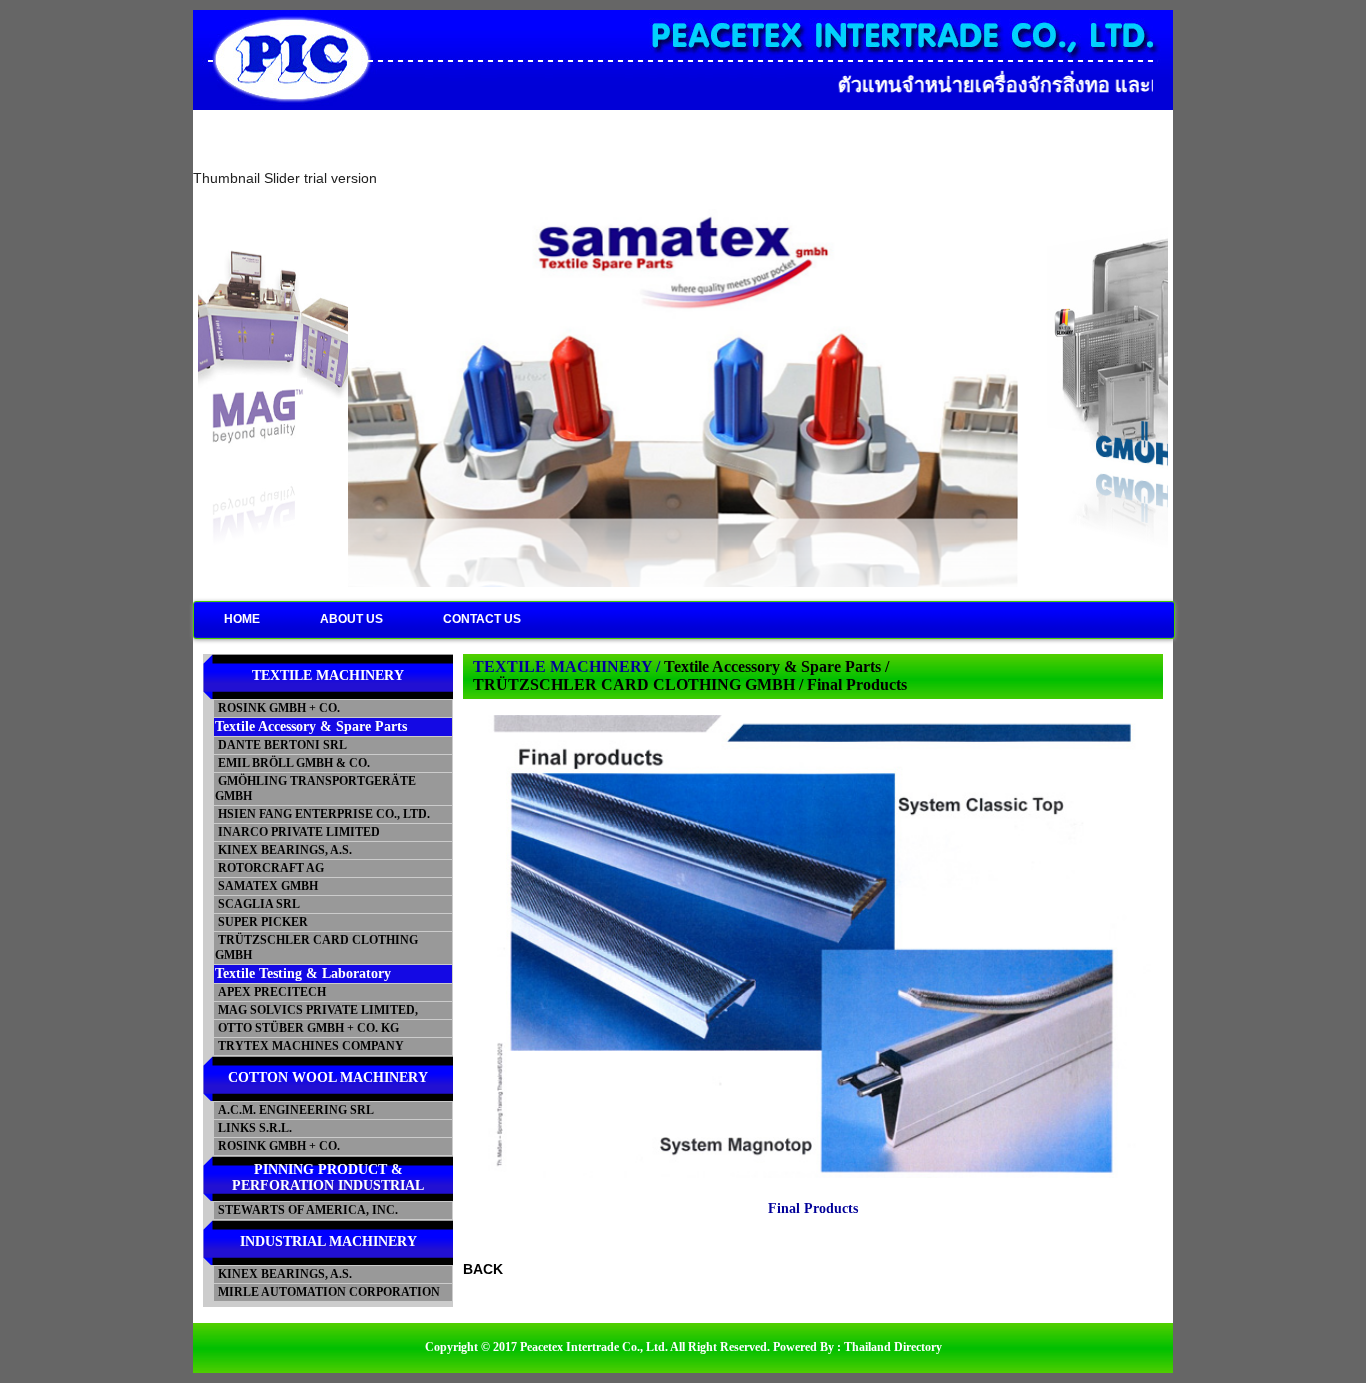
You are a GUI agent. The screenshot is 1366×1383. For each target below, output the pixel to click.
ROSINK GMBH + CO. (277, 708)
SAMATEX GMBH (266, 886)
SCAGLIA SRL (257, 904)
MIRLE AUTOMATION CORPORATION (327, 1292)
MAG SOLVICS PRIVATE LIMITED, (316, 1010)
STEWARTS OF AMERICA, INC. (306, 1210)
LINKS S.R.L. (253, 1128)
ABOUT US (351, 619)
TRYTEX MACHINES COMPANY (309, 1046)
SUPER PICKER (261, 922)
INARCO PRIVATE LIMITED (297, 832)
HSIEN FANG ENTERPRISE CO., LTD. (322, 814)
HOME (242, 619)
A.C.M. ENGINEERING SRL (294, 1110)
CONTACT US (482, 619)
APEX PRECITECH (270, 992)
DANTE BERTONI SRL (281, 745)
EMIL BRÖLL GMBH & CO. (292, 763)
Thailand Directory (893, 1347)
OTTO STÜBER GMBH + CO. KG (307, 1028)
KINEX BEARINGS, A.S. (283, 850)
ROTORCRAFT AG (269, 868)
